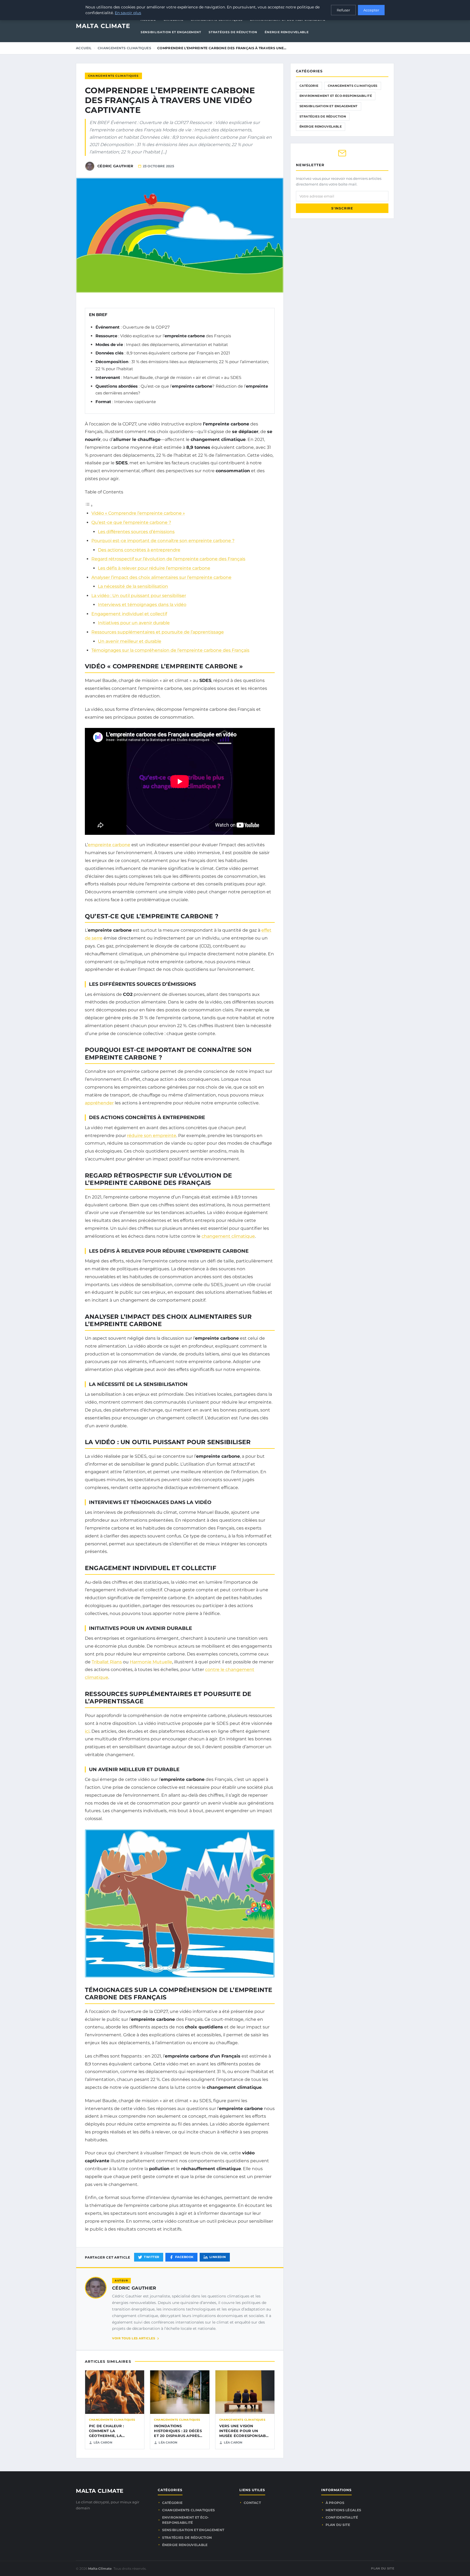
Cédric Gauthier (134, 2288)
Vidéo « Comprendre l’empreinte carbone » (138, 513)
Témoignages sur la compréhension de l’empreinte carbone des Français (170, 650)
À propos (335, 2503)
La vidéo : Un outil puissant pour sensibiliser (139, 596)
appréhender (99, 1103)
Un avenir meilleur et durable (130, 641)
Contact (252, 2503)
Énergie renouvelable (321, 126)
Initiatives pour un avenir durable (134, 623)
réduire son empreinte (152, 1136)
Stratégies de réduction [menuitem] (233, 32)
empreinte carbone (109, 845)
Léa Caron (103, 2442)
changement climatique (228, 1236)
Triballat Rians (107, 1662)
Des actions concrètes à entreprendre (139, 550)
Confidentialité (342, 2517)
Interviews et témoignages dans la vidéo (142, 605)
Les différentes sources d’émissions (136, 532)
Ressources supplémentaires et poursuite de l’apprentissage (158, 632)
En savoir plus (128, 13)
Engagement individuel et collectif (129, 614)
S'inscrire (342, 208)
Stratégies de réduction (323, 116)
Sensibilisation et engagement (329, 106)
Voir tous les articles (134, 2338)
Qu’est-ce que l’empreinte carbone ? (131, 522)
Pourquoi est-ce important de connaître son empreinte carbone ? (163, 541)
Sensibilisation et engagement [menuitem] (171, 32)
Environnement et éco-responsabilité (336, 96)
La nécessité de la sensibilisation (133, 586)
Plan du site (338, 2525)
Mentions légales (344, 2510)
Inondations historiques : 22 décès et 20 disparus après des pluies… (178, 2433)
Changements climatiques (124, 48)
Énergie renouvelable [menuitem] (287, 32)
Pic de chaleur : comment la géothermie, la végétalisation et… (110, 2433)
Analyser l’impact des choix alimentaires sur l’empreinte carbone (161, 577)
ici (87, 1731)
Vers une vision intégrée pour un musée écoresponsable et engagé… (245, 2433)
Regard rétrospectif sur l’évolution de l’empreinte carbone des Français (168, 559)
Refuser (343, 10)
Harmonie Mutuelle (151, 1662)
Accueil (84, 48)
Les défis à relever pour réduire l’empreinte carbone (154, 568)
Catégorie (309, 86)
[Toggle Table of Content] (89, 506)
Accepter (371, 10)
